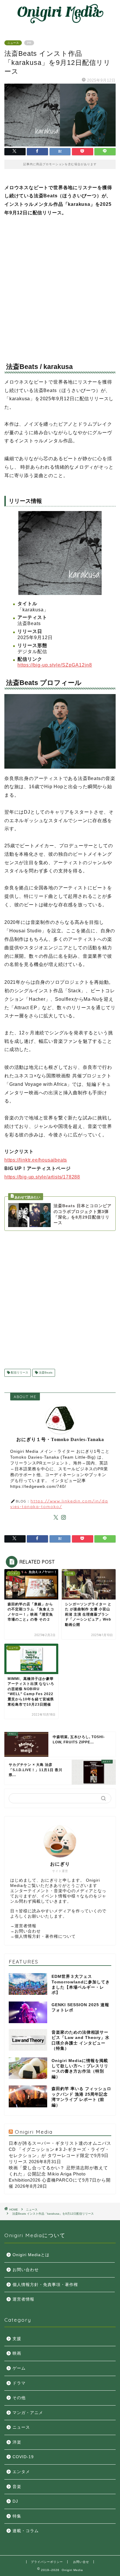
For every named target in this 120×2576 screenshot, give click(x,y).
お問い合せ (81, 2562)
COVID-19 (23, 2457)
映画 (17, 2353)
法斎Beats (45, 1373)
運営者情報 (25, 1926)
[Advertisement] (60, 287)
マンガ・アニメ (28, 2413)
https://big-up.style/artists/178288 (42, 1177)
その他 (19, 2398)
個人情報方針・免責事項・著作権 (45, 2285)
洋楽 (17, 2442)
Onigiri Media (34, 2132)
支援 (17, 2339)
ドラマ (19, 2383)
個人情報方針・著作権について (45, 1936)
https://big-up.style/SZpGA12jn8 (55, 665)
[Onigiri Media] (60, 22)
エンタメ (21, 2472)
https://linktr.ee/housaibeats (36, 1160)
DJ (15, 2501)
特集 (17, 2516)
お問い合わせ (28, 1931)
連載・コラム (26, 2531)
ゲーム (19, 2368)
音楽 (17, 2487)
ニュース (13, 43)
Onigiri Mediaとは (31, 2255)
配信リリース (19, 1373)
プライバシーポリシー (47, 2562)
